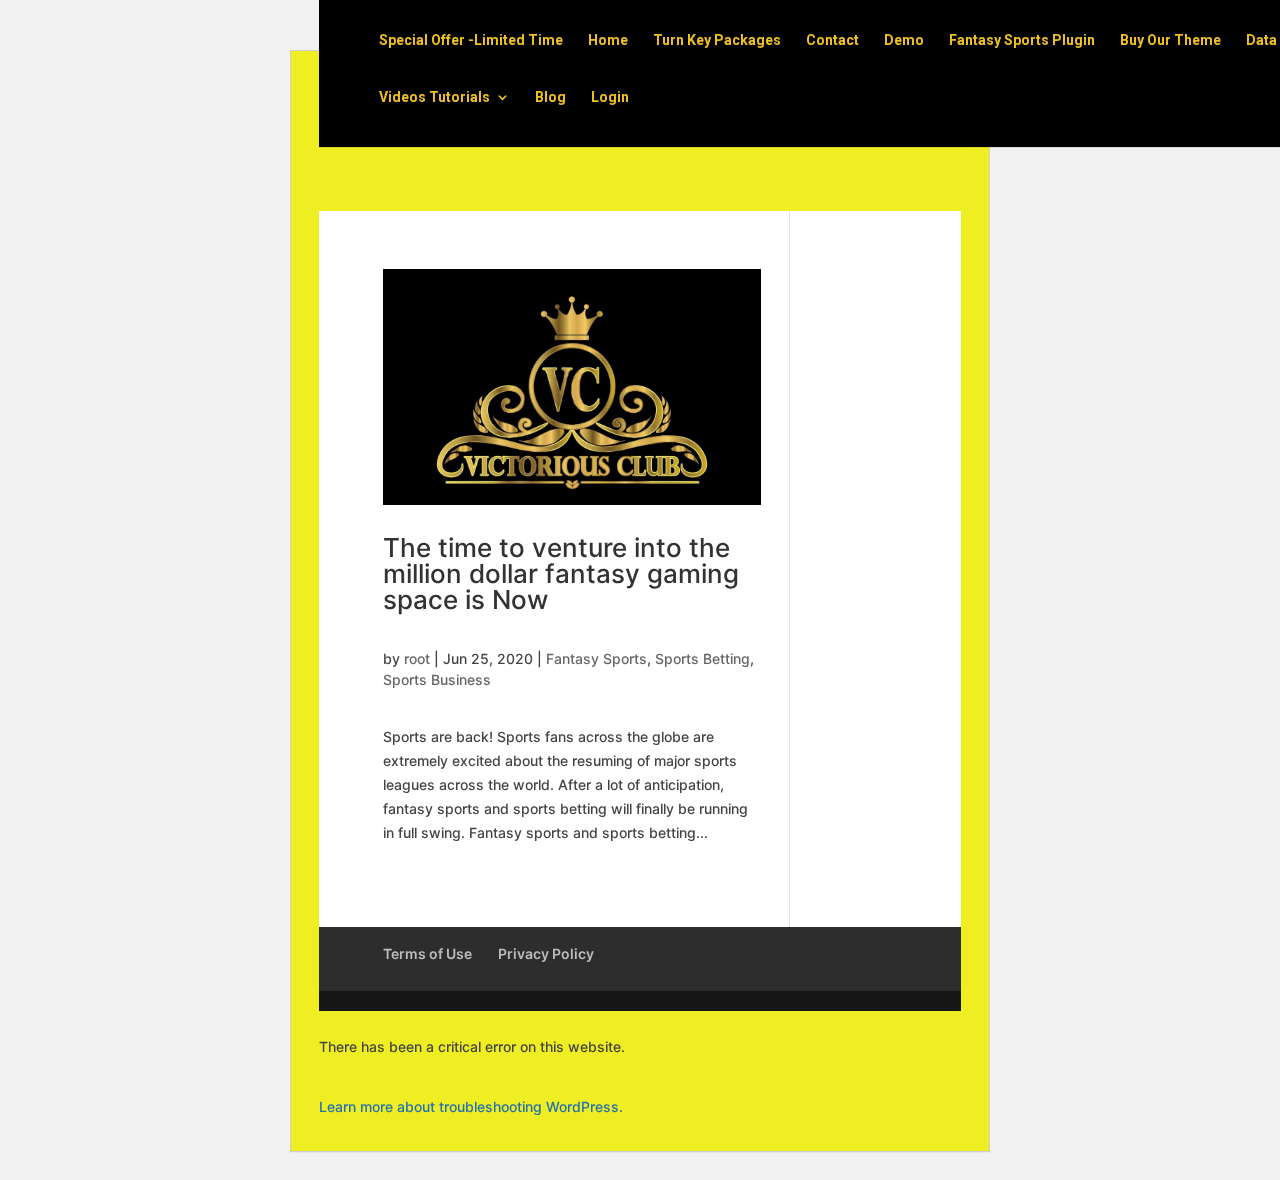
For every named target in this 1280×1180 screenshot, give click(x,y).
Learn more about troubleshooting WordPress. (471, 1106)
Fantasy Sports (596, 658)
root (417, 658)
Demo (904, 40)
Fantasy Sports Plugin (1022, 40)
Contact (832, 40)
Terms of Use (427, 953)
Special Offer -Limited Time (471, 40)
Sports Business (437, 679)
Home (608, 40)
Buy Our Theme (1170, 40)
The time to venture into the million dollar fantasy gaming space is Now (561, 573)
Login (610, 97)
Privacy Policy (546, 953)
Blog (550, 97)
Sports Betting (702, 658)
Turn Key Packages (717, 40)
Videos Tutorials (434, 97)
